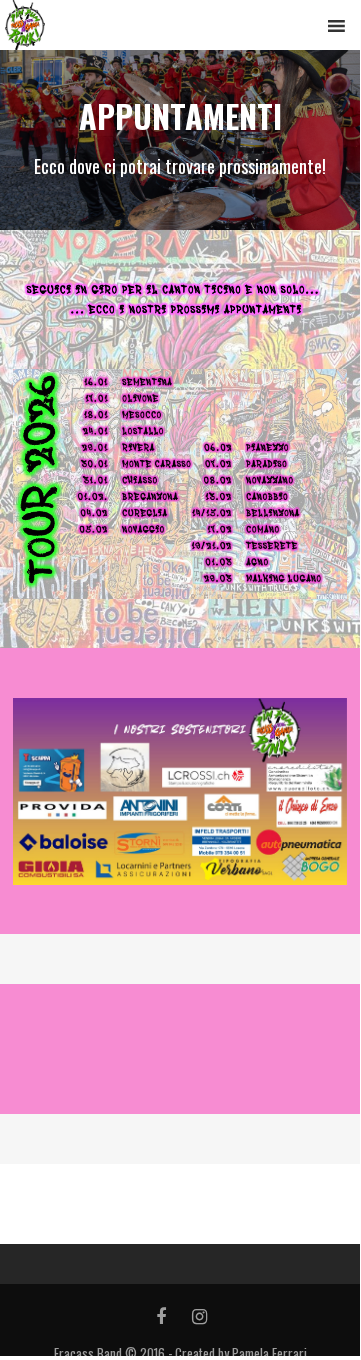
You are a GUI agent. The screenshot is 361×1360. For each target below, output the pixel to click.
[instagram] (199, 1317)
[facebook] (160, 1317)
